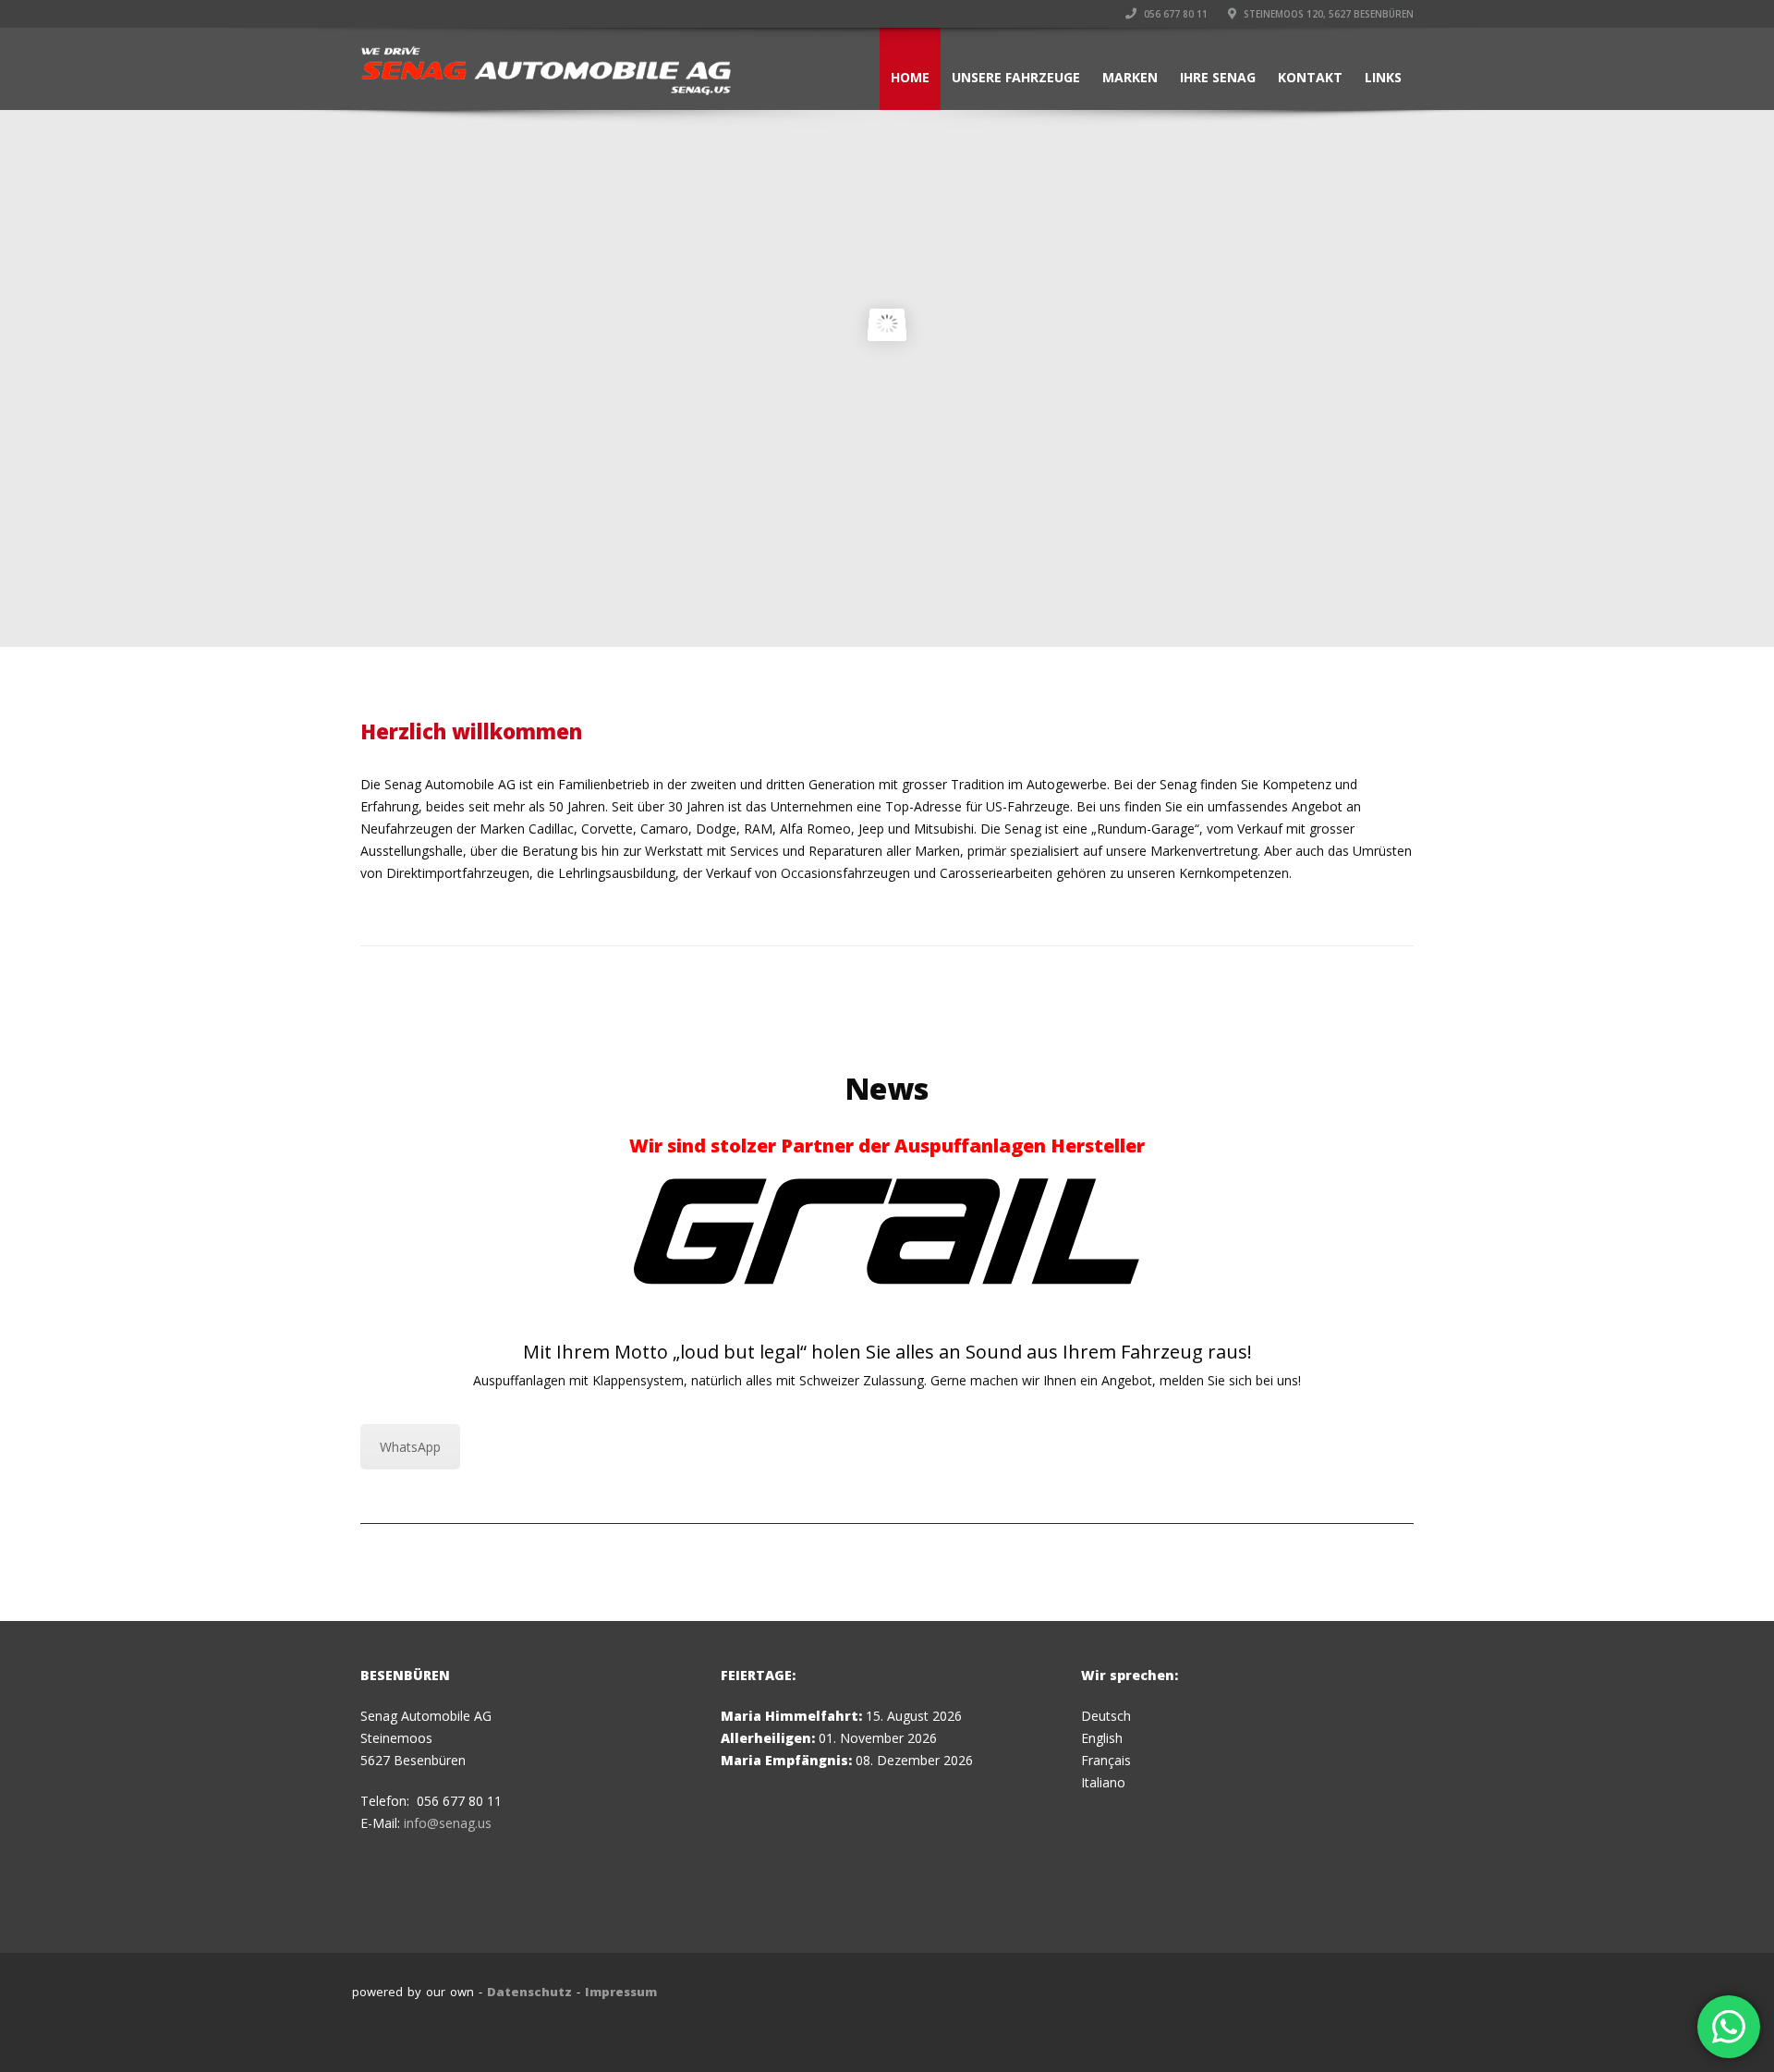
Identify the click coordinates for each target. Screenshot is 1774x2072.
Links (1383, 77)
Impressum (621, 1992)
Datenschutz (529, 1992)
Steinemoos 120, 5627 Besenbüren (1327, 14)
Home (910, 77)
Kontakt (1310, 77)
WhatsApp (410, 1447)
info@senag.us (448, 1823)
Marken (1130, 77)
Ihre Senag (1218, 77)
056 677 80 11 (1174, 14)
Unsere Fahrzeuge (1016, 77)
